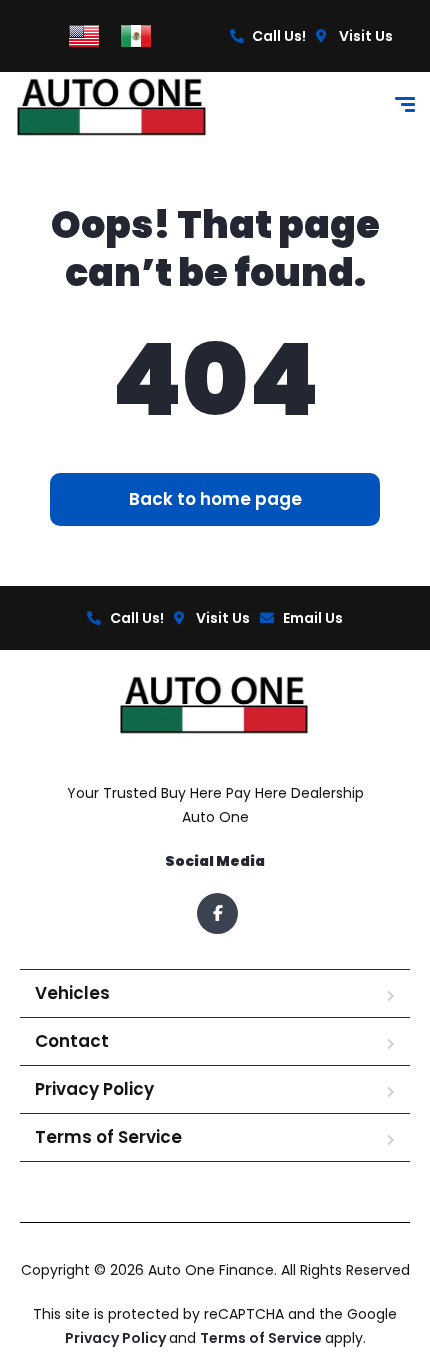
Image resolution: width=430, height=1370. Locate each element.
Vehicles (72, 993)
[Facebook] (217, 913)
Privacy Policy (94, 1089)
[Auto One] (113, 107)
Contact (72, 1041)
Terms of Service (108, 1137)
